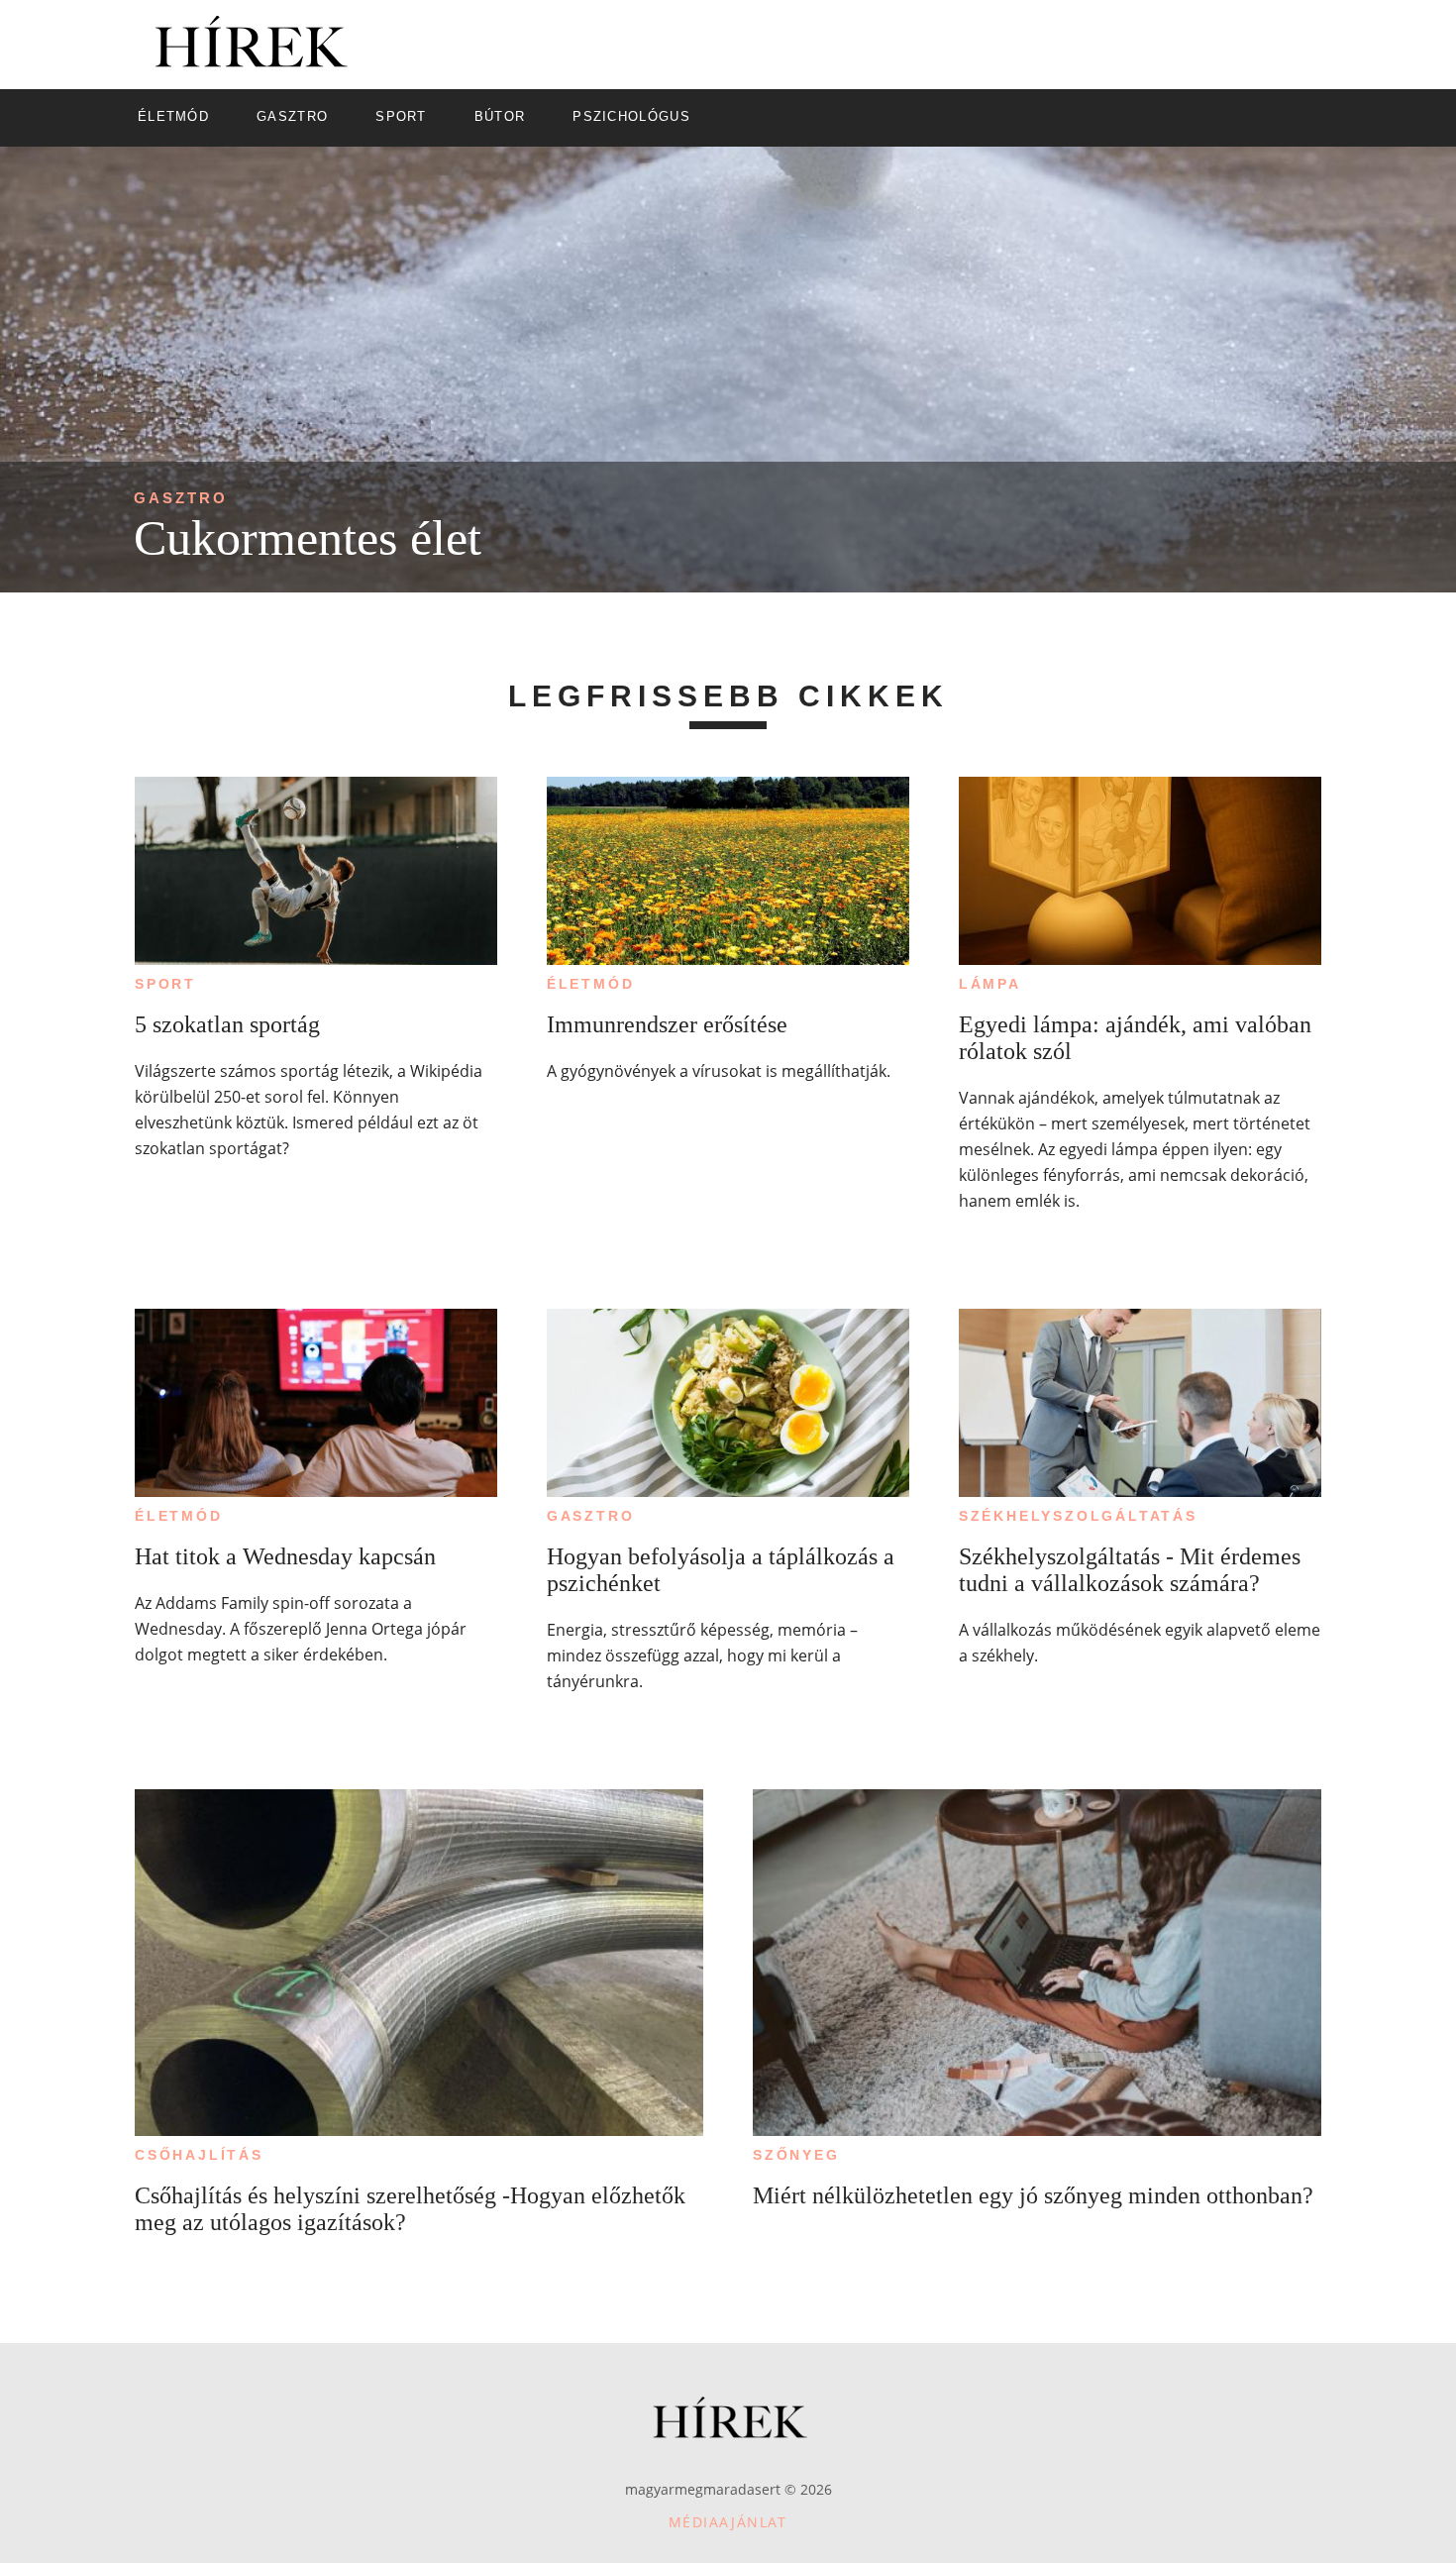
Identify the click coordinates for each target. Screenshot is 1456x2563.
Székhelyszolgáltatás (1078, 1516)
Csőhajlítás (199, 2155)
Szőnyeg (796, 2155)
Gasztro (181, 498)
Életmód (591, 984)
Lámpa (990, 984)
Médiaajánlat (728, 2522)
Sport (165, 984)
